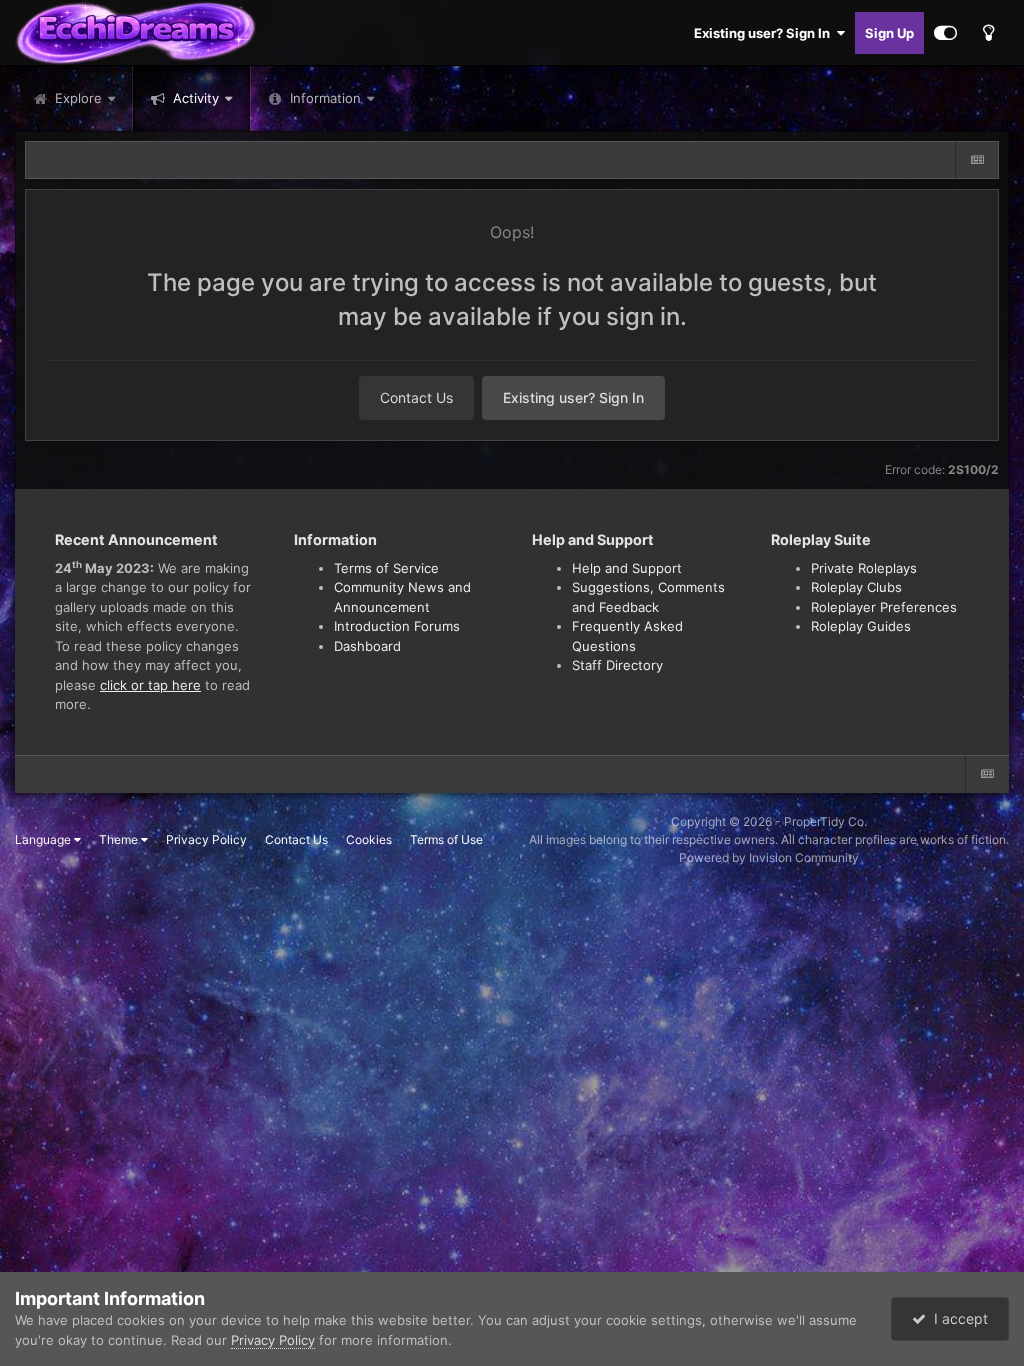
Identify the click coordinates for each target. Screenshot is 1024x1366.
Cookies (369, 839)
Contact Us (416, 397)
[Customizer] (945, 33)
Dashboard (367, 646)
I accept (957, 1318)
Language (44, 839)
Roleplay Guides (861, 626)
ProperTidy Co (824, 821)
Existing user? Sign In (765, 33)
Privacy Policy (206, 839)
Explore (76, 98)
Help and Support (627, 568)
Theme (120, 839)
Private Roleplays (864, 568)
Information (325, 98)
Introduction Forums (397, 626)
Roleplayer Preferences (884, 607)
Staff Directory (617, 665)
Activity (194, 98)
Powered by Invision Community (769, 857)
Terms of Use (446, 839)
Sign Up (889, 33)
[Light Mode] (988, 33)
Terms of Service (386, 568)
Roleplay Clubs (856, 587)
